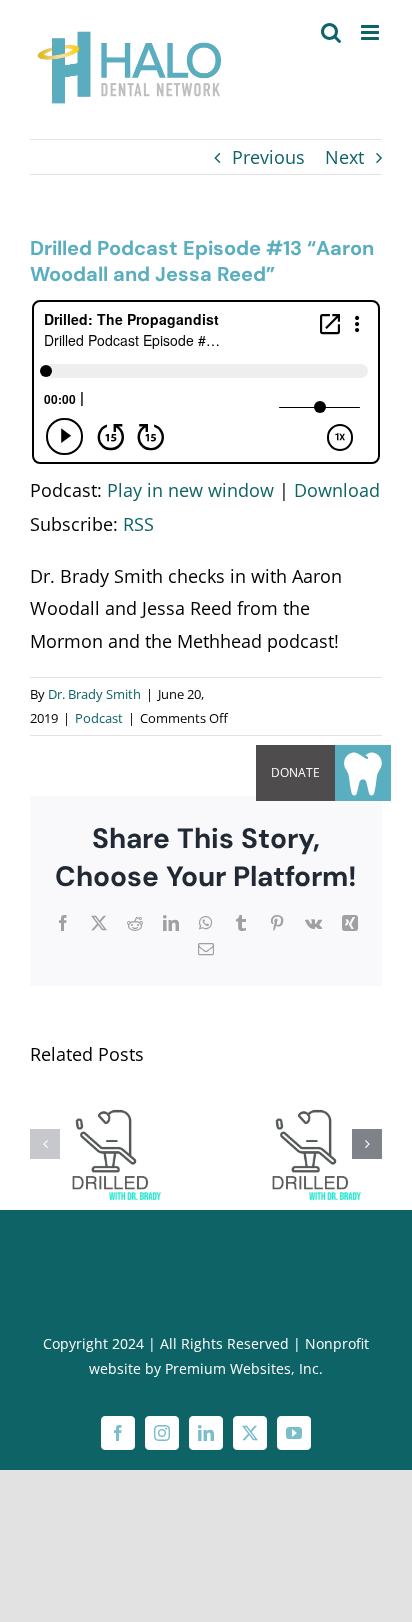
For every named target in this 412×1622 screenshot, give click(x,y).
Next (344, 157)
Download (337, 490)
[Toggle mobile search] (331, 32)
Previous (268, 157)
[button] (45, 1144)
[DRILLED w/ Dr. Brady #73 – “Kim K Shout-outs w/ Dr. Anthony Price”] (106, 1098)
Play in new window (190, 490)
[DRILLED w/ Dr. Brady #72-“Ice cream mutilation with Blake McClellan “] (306, 1098)
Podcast (99, 718)
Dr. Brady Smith (94, 694)
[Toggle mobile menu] (371, 32)
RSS (138, 524)
